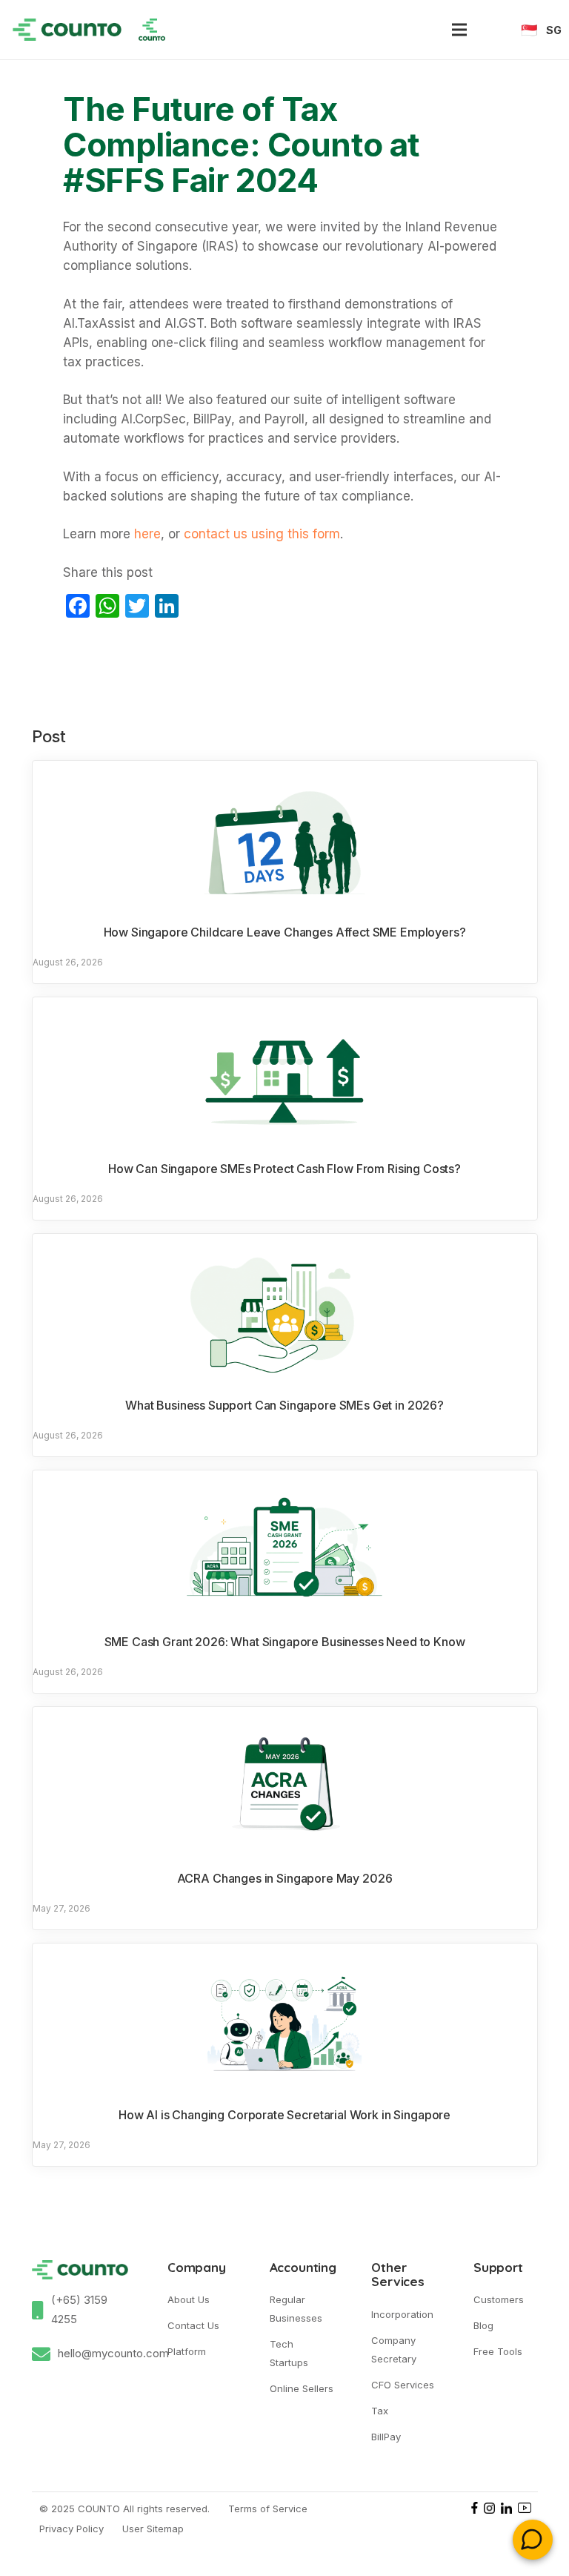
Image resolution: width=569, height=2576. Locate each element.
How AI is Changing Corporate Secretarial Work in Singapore (284, 2115)
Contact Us (193, 2325)
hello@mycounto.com (113, 2353)
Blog (483, 2325)
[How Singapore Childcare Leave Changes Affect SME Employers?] (285, 839)
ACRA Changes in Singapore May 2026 (285, 1878)
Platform (187, 2351)
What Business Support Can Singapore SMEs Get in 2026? (284, 1405)
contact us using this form (260, 534)
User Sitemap (153, 2529)
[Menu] (459, 30)
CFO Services (403, 2385)
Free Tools (498, 2351)
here (147, 534)
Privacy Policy (71, 2529)
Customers (499, 2299)
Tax (380, 2411)
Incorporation (402, 2314)
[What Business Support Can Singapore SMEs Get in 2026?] (285, 1312)
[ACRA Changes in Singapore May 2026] (285, 1785)
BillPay (386, 2437)
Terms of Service (268, 2509)
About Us (189, 2299)
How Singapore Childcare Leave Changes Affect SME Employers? (285, 932)
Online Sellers (302, 2388)
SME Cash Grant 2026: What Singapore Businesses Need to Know (285, 1642)
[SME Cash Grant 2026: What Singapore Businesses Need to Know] (285, 1548)
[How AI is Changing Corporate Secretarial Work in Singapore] (285, 2021)
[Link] (67, 30)
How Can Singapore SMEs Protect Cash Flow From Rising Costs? (284, 1169)
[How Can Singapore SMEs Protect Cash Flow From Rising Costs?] (285, 1075)
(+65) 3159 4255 (79, 2309)
